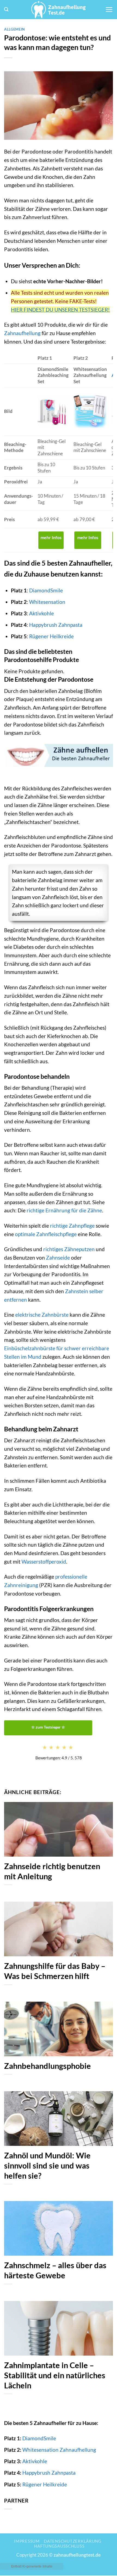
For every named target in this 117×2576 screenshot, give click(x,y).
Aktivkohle (41, 613)
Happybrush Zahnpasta (56, 625)
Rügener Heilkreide (51, 636)
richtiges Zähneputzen (69, 1249)
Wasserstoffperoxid (44, 1562)
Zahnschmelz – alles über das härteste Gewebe (55, 2270)
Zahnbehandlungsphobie (47, 2066)
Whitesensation (47, 602)
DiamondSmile (46, 590)
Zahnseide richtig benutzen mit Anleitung (52, 1871)
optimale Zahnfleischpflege (46, 1234)
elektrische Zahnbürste (42, 1315)
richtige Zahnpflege (72, 1226)
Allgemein (15, 29)
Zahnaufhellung (22, 333)
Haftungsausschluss (59, 2546)
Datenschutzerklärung (73, 2541)
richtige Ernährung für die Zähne (64, 1210)
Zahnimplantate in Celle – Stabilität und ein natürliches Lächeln (55, 2375)
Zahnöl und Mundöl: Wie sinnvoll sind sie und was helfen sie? (47, 2166)
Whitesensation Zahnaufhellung (59, 2450)
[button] (6, 9)
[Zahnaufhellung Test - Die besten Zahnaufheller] (59, 10)
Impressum (27, 2541)
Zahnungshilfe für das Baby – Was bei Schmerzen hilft (55, 1971)
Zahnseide (58, 1258)
